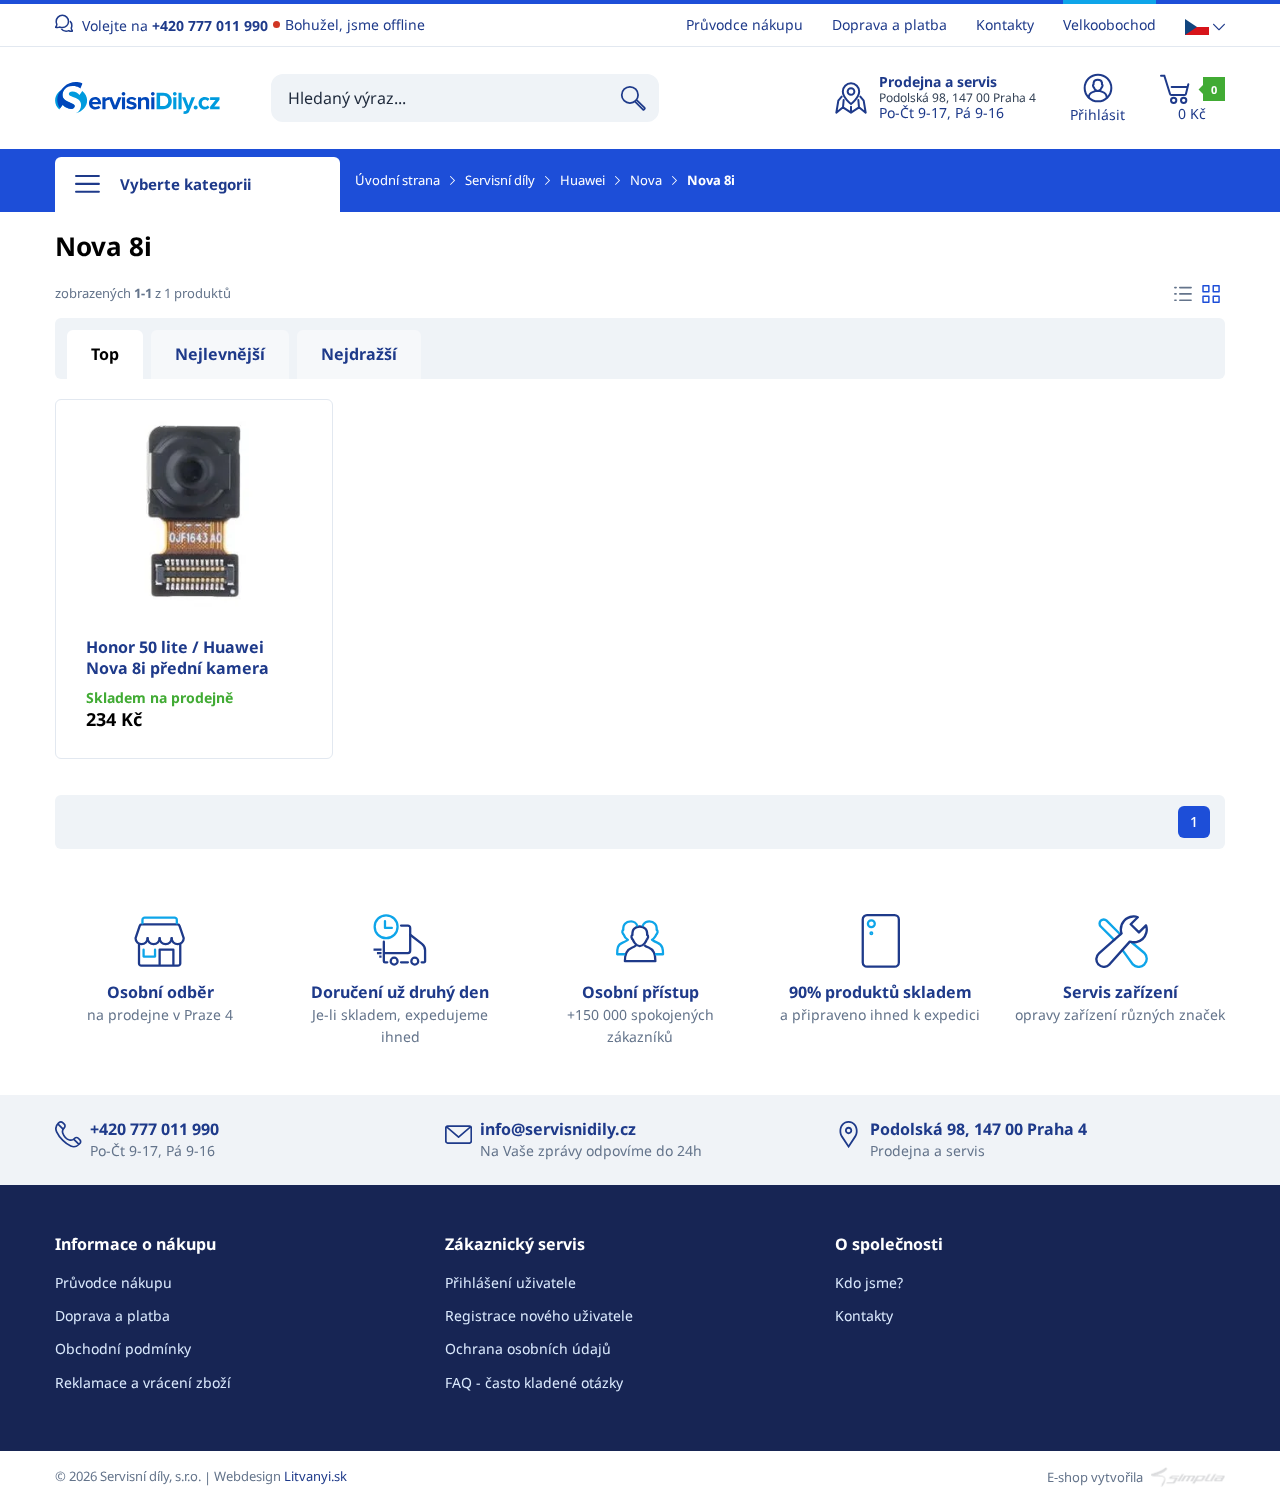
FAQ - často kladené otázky (534, 1382)
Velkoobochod (1109, 24)
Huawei (582, 180)
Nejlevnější (220, 354)
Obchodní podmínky (123, 1348)
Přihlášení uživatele (510, 1282)
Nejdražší (359, 354)
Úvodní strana (397, 180)
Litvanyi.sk (315, 1476)
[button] (1205, 25)
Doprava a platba (889, 24)
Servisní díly (500, 180)
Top (105, 354)
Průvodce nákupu (744, 24)
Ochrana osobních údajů (528, 1348)
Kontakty (1005, 24)
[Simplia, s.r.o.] (1185, 1476)
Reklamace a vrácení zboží (143, 1382)
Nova (646, 180)
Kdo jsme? (869, 1282)
